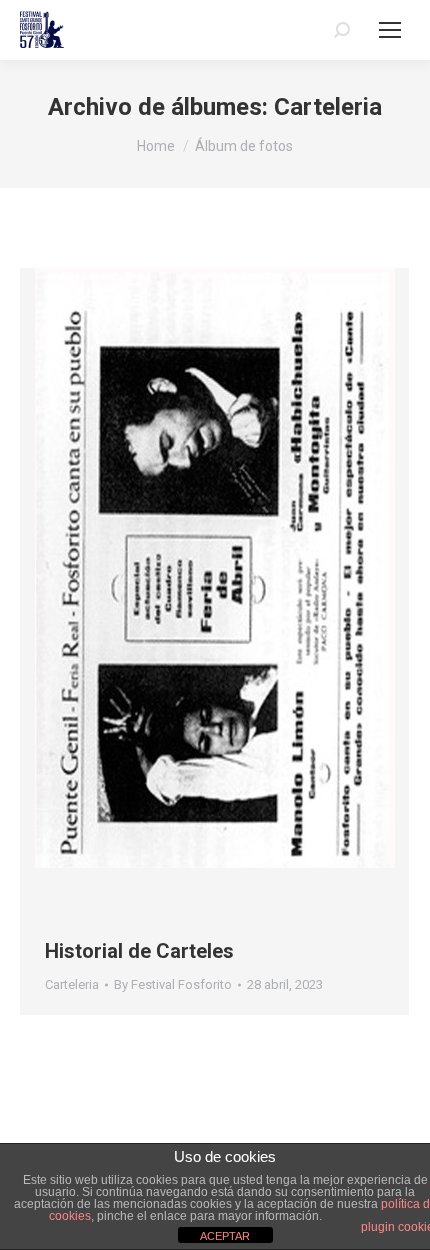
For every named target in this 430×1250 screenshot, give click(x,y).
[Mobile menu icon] (390, 30)
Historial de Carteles (139, 951)
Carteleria (72, 984)
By (173, 984)
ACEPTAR (225, 1236)
